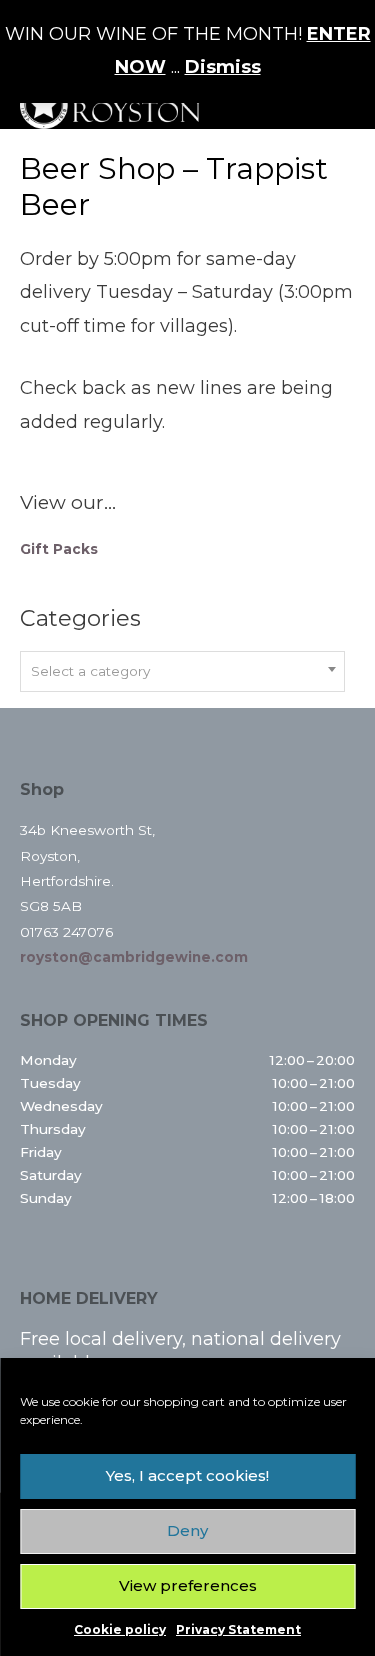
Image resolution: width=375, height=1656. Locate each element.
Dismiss (223, 67)
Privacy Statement (238, 1629)
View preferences (188, 1585)
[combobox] (182, 671)
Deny (187, 1530)
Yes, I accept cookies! (187, 1475)
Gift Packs (59, 549)
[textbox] (182, 671)
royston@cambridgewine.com (134, 957)
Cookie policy (120, 1629)
